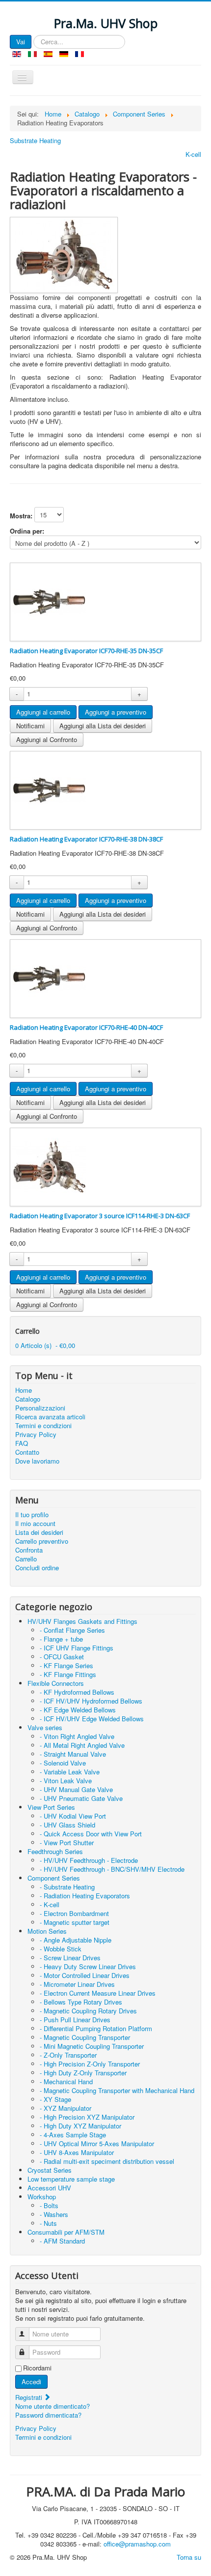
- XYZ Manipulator (66, 2108)
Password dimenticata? (48, 2415)
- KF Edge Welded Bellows (78, 1710)
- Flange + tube (61, 1639)
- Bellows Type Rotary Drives (81, 2002)
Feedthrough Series (55, 1851)
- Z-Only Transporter (68, 2055)
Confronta (29, 1550)
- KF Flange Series (66, 1665)
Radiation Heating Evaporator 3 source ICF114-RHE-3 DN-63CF (100, 1216)
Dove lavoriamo (37, 1461)
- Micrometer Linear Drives (77, 1984)
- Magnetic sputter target (75, 1922)
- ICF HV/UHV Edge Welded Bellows (92, 1719)
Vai (21, 42)
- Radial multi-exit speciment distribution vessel (107, 2161)
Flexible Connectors (56, 1683)
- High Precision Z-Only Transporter (90, 2064)
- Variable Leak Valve (70, 1772)
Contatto (27, 1452)
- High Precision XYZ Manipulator (87, 2117)
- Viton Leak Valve (66, 1781)
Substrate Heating (35, 141)
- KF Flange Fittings (68, 1674)
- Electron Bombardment (74, 1913)
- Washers (54, 2214)
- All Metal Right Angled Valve (82, 1745)
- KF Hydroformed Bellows (77, 1692)
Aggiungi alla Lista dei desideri (103, 726)
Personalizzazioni (40, 1408)
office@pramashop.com (137, 2544)
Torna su (189, 2557)
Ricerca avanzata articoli (50, 1417)
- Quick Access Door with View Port (91, 1834)
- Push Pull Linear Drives (75, 2020)
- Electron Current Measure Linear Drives (98, 1993)
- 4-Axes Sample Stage (73, 2135)
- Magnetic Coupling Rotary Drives (88, 2011)
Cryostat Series (50, 2170)
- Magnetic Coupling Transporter (85, 2037)
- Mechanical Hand (66, 2082)
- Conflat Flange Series (72, 1630)
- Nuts (48, 2223)
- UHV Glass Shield (67, 1825)
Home (24, 1390)
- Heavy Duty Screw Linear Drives (88, 1966)
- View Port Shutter (67, 1842)
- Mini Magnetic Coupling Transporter (92, 2046)
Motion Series (47, 1931)
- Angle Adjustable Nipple (76, 1940)
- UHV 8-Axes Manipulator (77, 2152)
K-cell (193, 154)
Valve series (45, 1727)
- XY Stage (55, 2099)
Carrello (26, 1559)
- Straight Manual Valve (73, 1754)
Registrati (30, 2397)
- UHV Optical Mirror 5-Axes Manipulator (97, 2143)
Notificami (30, 726)
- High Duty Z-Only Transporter (83, 2073)
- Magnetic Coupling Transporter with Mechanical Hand (117, 2090)
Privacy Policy (36, 1435)
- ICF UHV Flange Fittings (77, 1648)
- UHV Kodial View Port (73, 1816)
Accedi (31, 2381)
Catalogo (28, 1399)
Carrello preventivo (42, 1541)
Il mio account (35, 1524)
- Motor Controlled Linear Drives (85, 1975)
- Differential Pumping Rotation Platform (96, 2028)
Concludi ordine (37, 1568)
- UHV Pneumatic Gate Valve (81, 1798)
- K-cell (50, 1904)
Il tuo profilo (32, 1515)
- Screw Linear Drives (70, 1958)
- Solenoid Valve (63, 1763)
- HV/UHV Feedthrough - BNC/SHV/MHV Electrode (112, 1869)
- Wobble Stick (61, 1949)
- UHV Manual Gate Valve (76, 1789)
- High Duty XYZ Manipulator (80, 2126)
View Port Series (51, 1807)
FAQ (22, 1443)
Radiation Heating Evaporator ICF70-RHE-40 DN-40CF (86, 1027)
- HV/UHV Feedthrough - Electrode (89, 1860)
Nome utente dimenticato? (53, 2406)
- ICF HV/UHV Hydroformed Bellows (91, 1701)
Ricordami (37, 2368)
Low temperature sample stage (71, 2179)
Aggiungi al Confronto (47, 739)
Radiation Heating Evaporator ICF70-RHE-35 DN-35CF (86, 651)
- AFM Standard (62, 2241)
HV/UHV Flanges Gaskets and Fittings (82, 1621)
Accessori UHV (49, 2188)
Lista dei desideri (39, 1532)
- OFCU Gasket (62, 1657)
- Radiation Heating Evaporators (85, 1896)
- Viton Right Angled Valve (77, 1736)
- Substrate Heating (67, 1887)
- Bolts (49, 2205)
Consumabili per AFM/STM (66, 2232)
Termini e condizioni (43, 1426)
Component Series (54, 1878)
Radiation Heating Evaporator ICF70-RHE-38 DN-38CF (86, 839)
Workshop (42, 2197)
